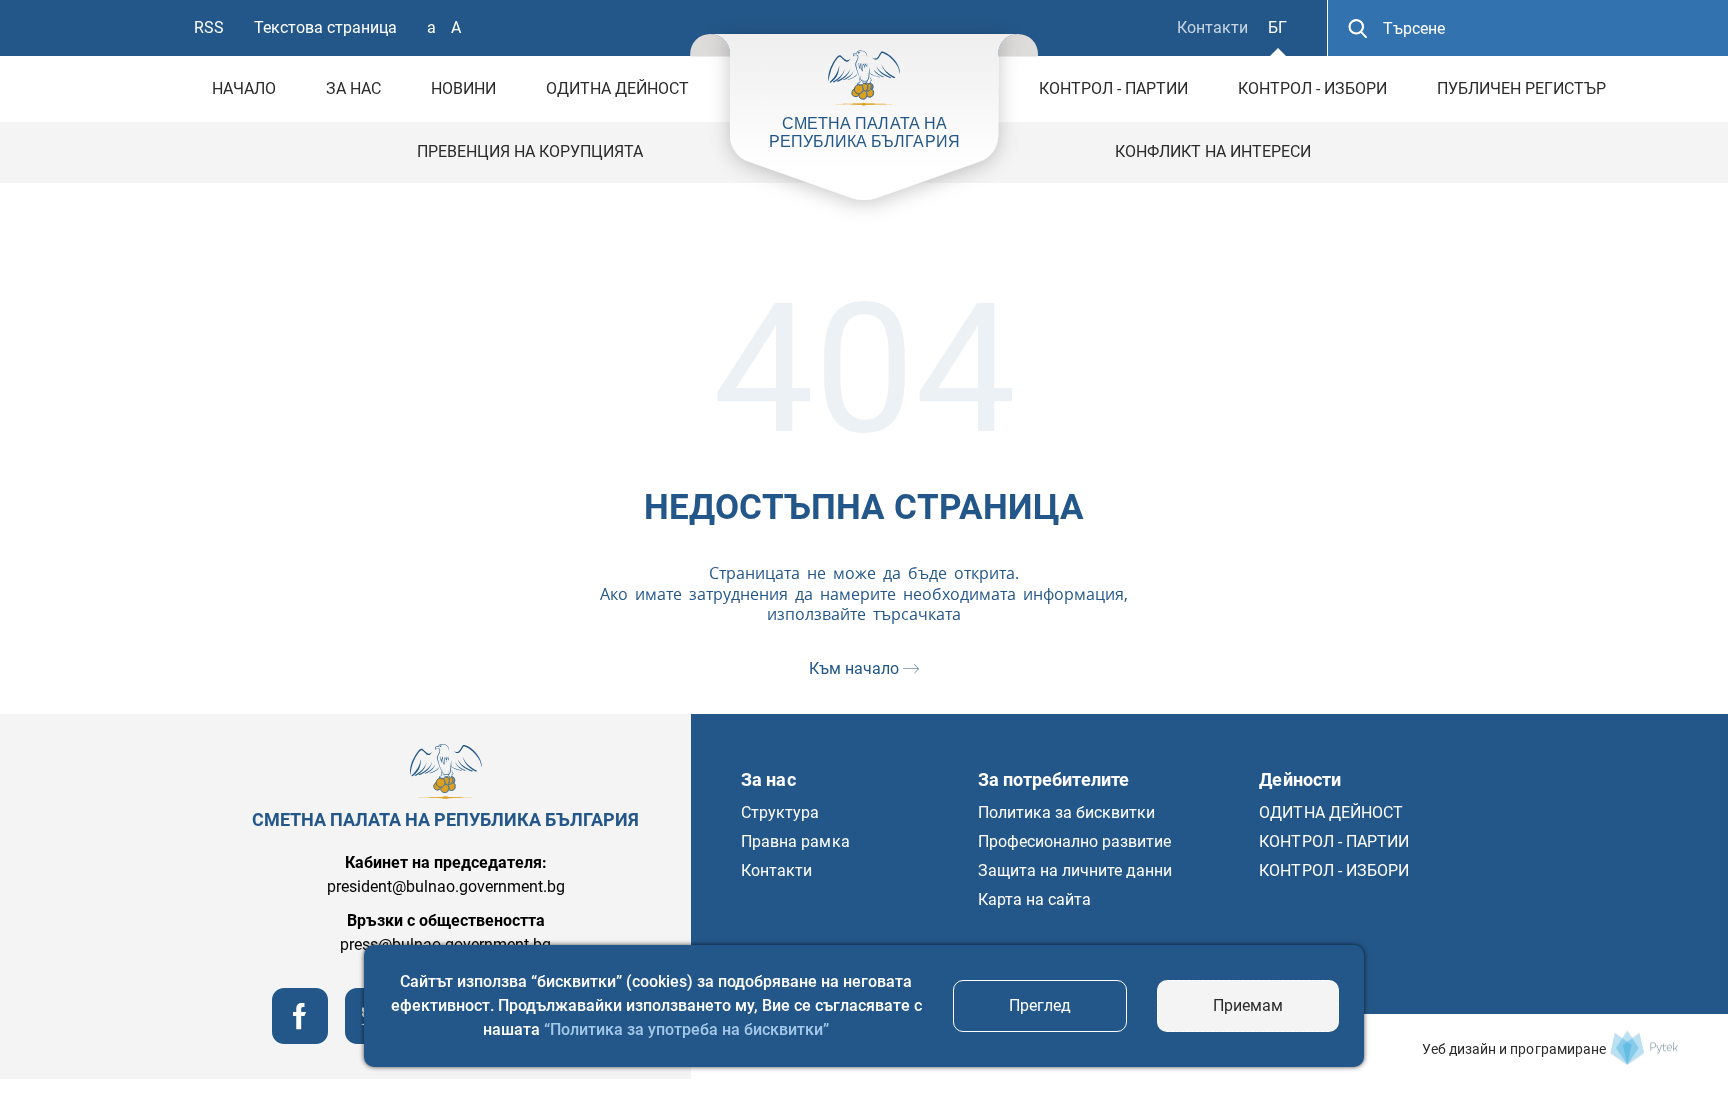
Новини (463, 88)
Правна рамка (795, 841)
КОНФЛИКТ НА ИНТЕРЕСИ (1213, 151)
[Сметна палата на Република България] (1644, 1048)
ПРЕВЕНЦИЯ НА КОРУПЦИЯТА (530, 151)
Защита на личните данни (1075, 870)
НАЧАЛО (244, 88)
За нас (353, 88)
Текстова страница (325, 27)
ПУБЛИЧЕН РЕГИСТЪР (1521, 88)
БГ (1277, 27)
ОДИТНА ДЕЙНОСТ (617, 88)
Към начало (856, 668)
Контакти (1212, 27)
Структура (780, 812)
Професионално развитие (1075, 841)
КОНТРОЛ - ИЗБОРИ (1312, 88)
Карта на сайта (1034, 899)
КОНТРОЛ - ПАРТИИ (1113, 88)
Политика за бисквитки (1067, 812)
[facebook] (300, 1038)
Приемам (1248, 1005)
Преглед (1040, 1005)
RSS (209, 27)
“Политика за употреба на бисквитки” (686, 1029)
